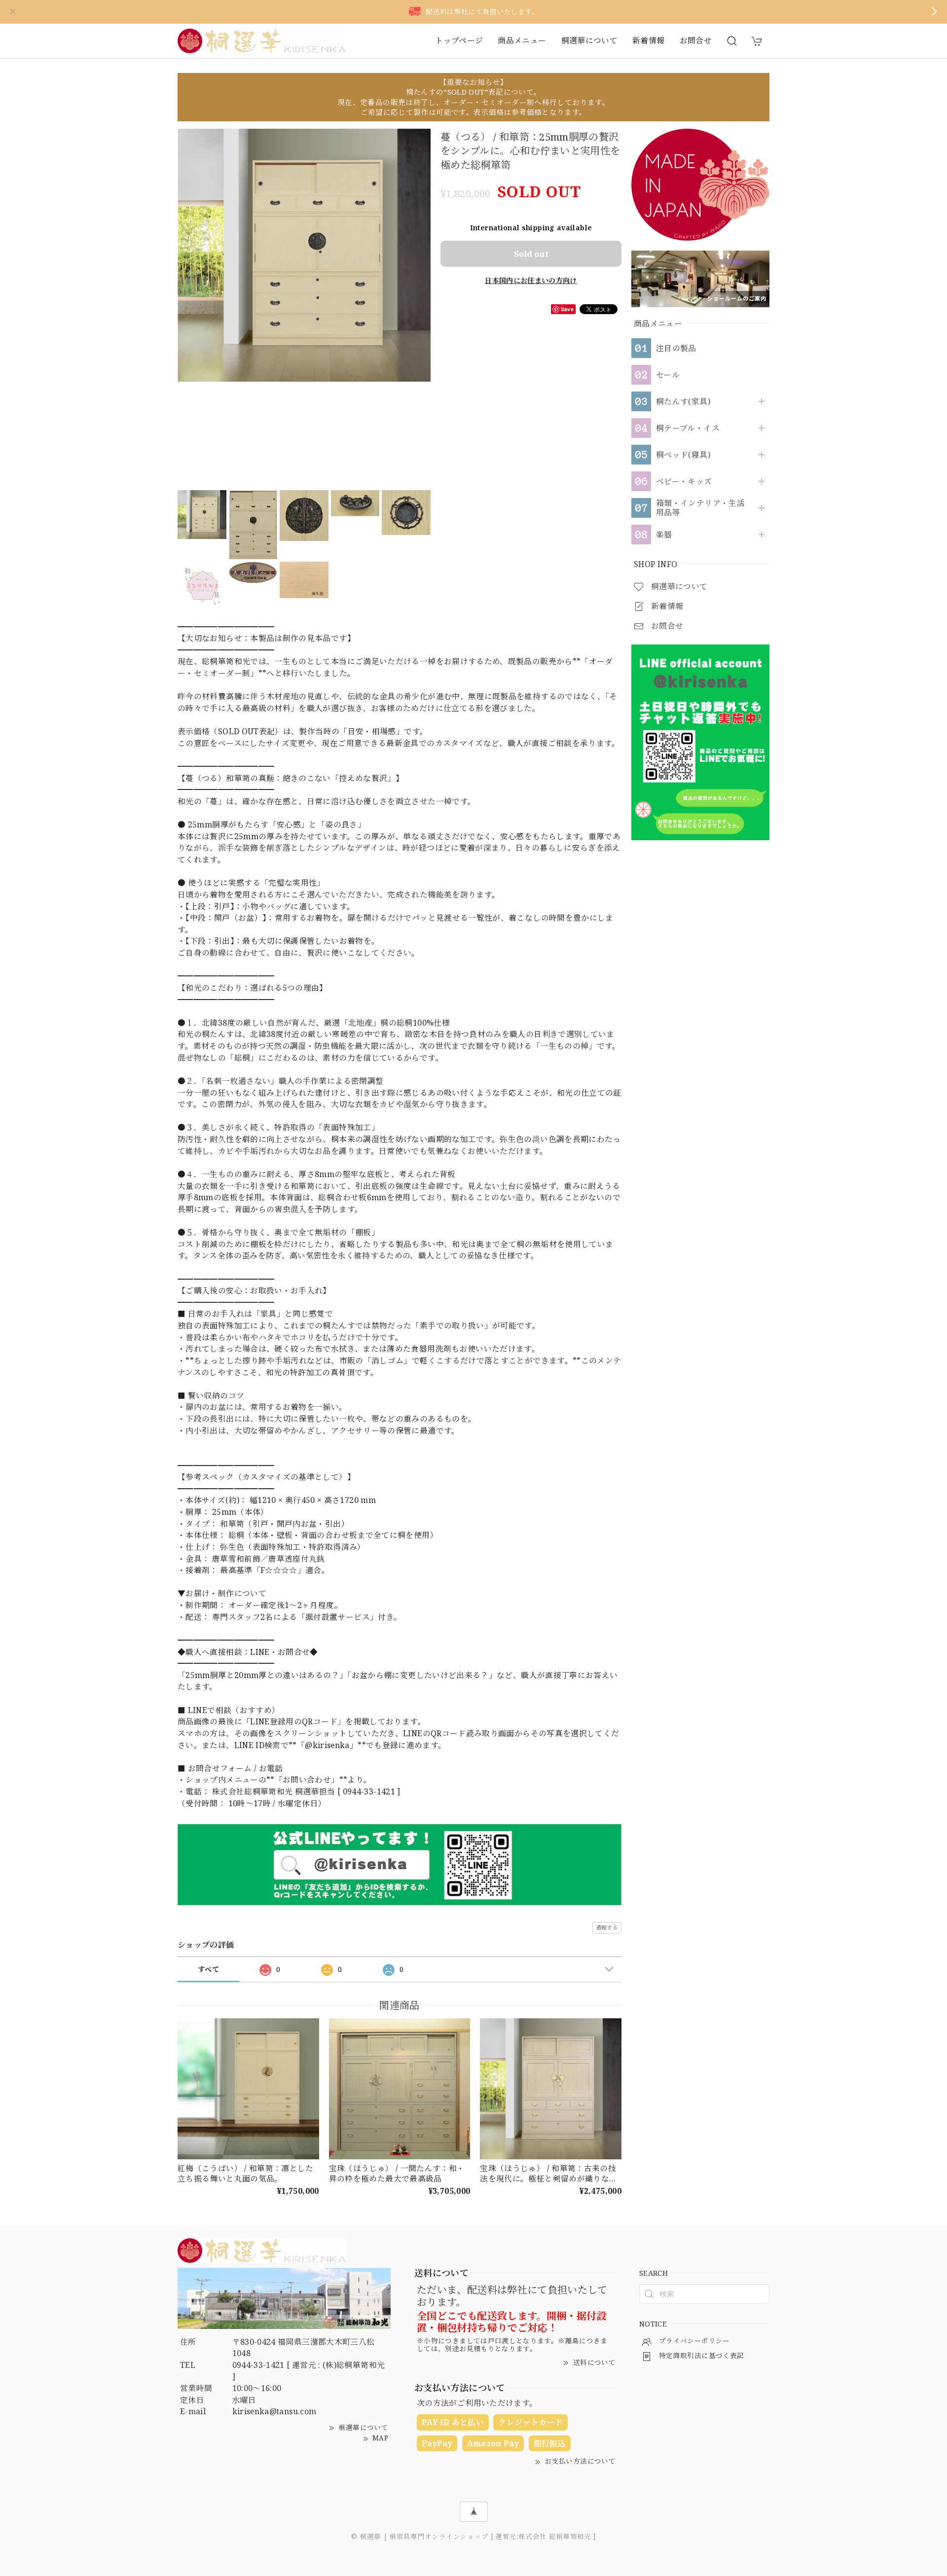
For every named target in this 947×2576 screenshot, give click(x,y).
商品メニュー (522, 40)
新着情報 (648, 40)
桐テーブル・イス (688, 428)
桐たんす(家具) (683, 402)
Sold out (531, 254)
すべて (208, 1969)
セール (668, 375)
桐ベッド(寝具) (683, 455)
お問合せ (696, 40)
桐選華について (590, 40)
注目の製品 (676, 348)
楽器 (664, 535)
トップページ (459, 40)
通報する (607, 1927)
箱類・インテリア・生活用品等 (700, 508)
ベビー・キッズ (684, 482)
